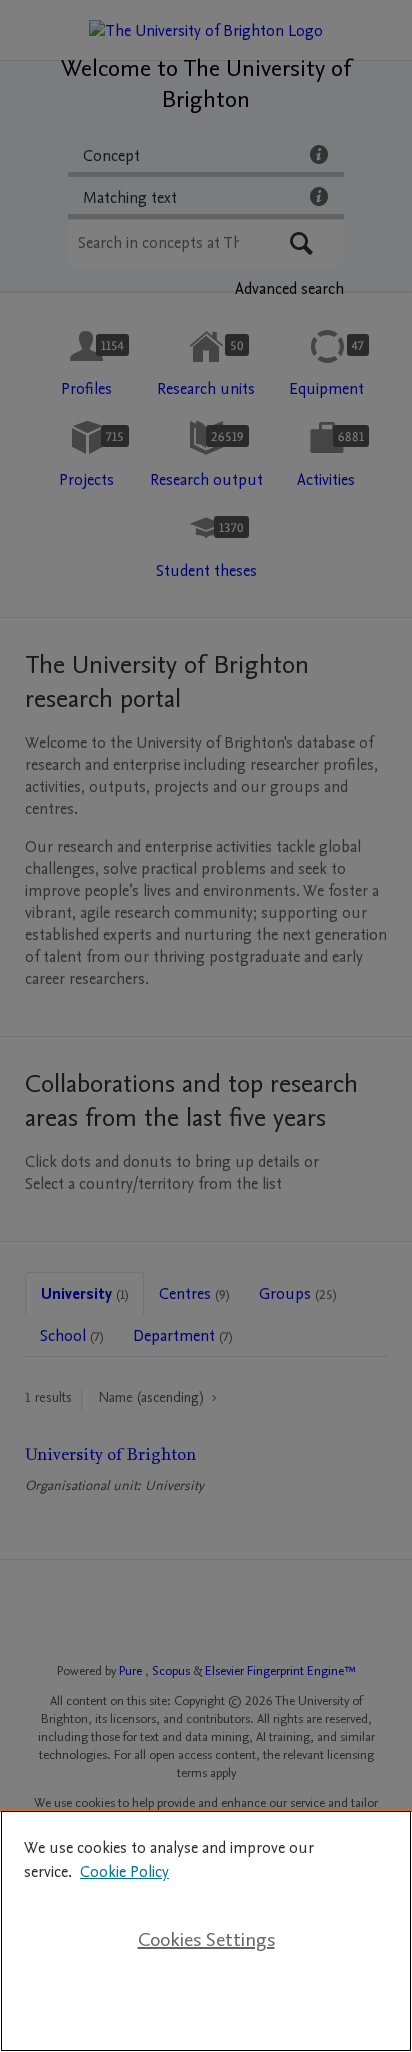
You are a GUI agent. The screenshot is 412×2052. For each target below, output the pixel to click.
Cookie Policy (124, 1872)
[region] (206, 1931)
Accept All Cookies (206, 2004)
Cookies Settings (206, 1940)
